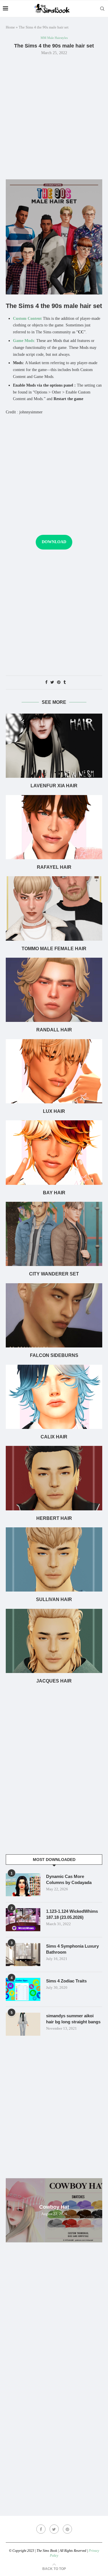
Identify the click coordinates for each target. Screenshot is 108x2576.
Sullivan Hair (54, 1599)
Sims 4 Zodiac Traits (66, 1981)
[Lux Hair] (54, 1071)
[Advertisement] (54, 117)
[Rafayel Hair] (54, 827)
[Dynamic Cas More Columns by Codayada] (23, 1885)
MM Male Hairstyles (54, 38)
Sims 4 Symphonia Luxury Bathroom (72, 1949)
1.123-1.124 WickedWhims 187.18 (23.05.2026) (72, 1914)
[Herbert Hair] (54, 1478)
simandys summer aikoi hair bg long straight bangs (73, 2019)
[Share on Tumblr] (65, 683)
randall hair (54, 1030)
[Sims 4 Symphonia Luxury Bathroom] (23, 1955)
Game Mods (23, 341)
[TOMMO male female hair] (54, 908)
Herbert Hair (54, 1518)
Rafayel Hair (54, 867)
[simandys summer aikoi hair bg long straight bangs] (23, 2024)
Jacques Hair (54, 1681)
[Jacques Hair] (54, 1641)
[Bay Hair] (54, 1152)
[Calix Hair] (54, 1397)
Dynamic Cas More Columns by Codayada (69, 1879)
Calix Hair (54, 1437)
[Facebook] (41, 2529)
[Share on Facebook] (46, 683)
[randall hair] (54, 990)
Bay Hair (54, 1193)
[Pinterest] (67, 2529)
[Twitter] (54, 2529)
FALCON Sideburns (54, 1355)
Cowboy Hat (54, 2207)
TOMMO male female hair (54, 949)
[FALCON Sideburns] (54, 1315)
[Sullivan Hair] (54, 1559)
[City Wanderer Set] (54, 1234)
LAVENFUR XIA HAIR (54, 786)
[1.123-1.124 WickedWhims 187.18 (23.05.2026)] (23, 1920)
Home (10, 27)
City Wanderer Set (54, 1274)
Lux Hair (54, 1111)
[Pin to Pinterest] (59, 683)
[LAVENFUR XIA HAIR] (54, 746)
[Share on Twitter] (52, 683)
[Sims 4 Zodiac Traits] (23, 1989)
